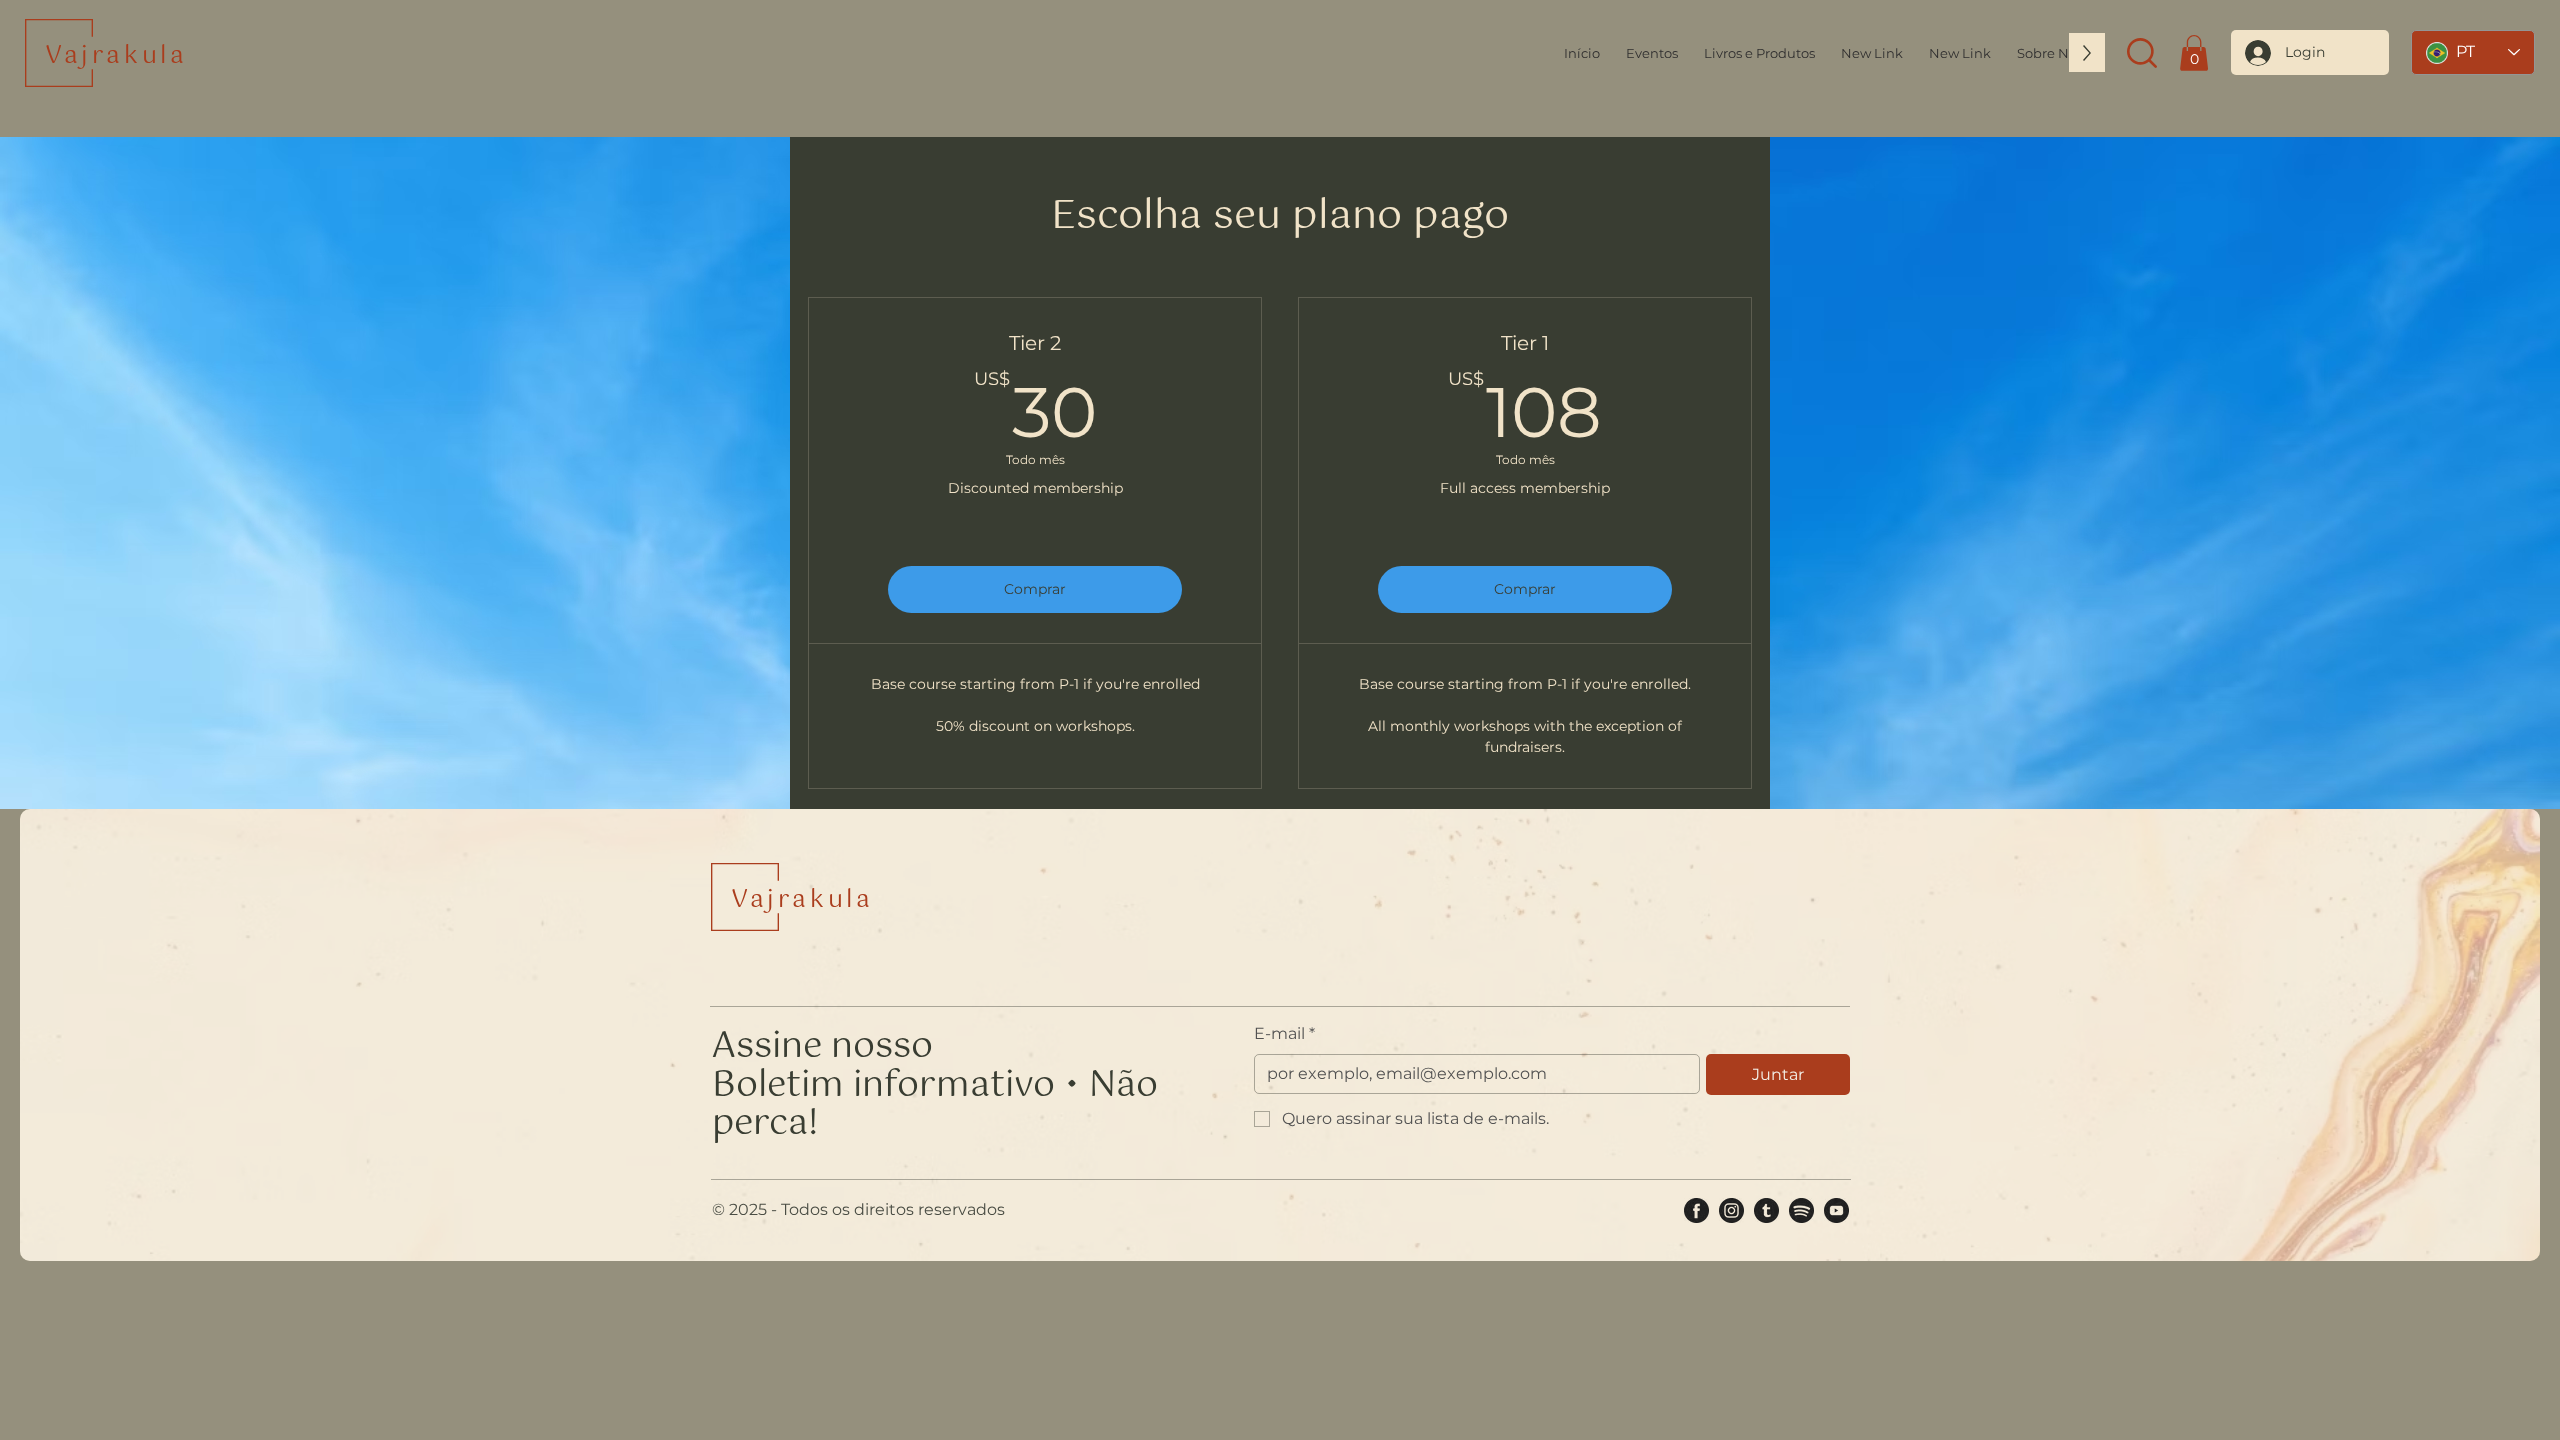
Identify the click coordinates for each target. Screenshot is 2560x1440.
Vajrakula (116, 56)
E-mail (1284, 1033)
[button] (2050, 52)
